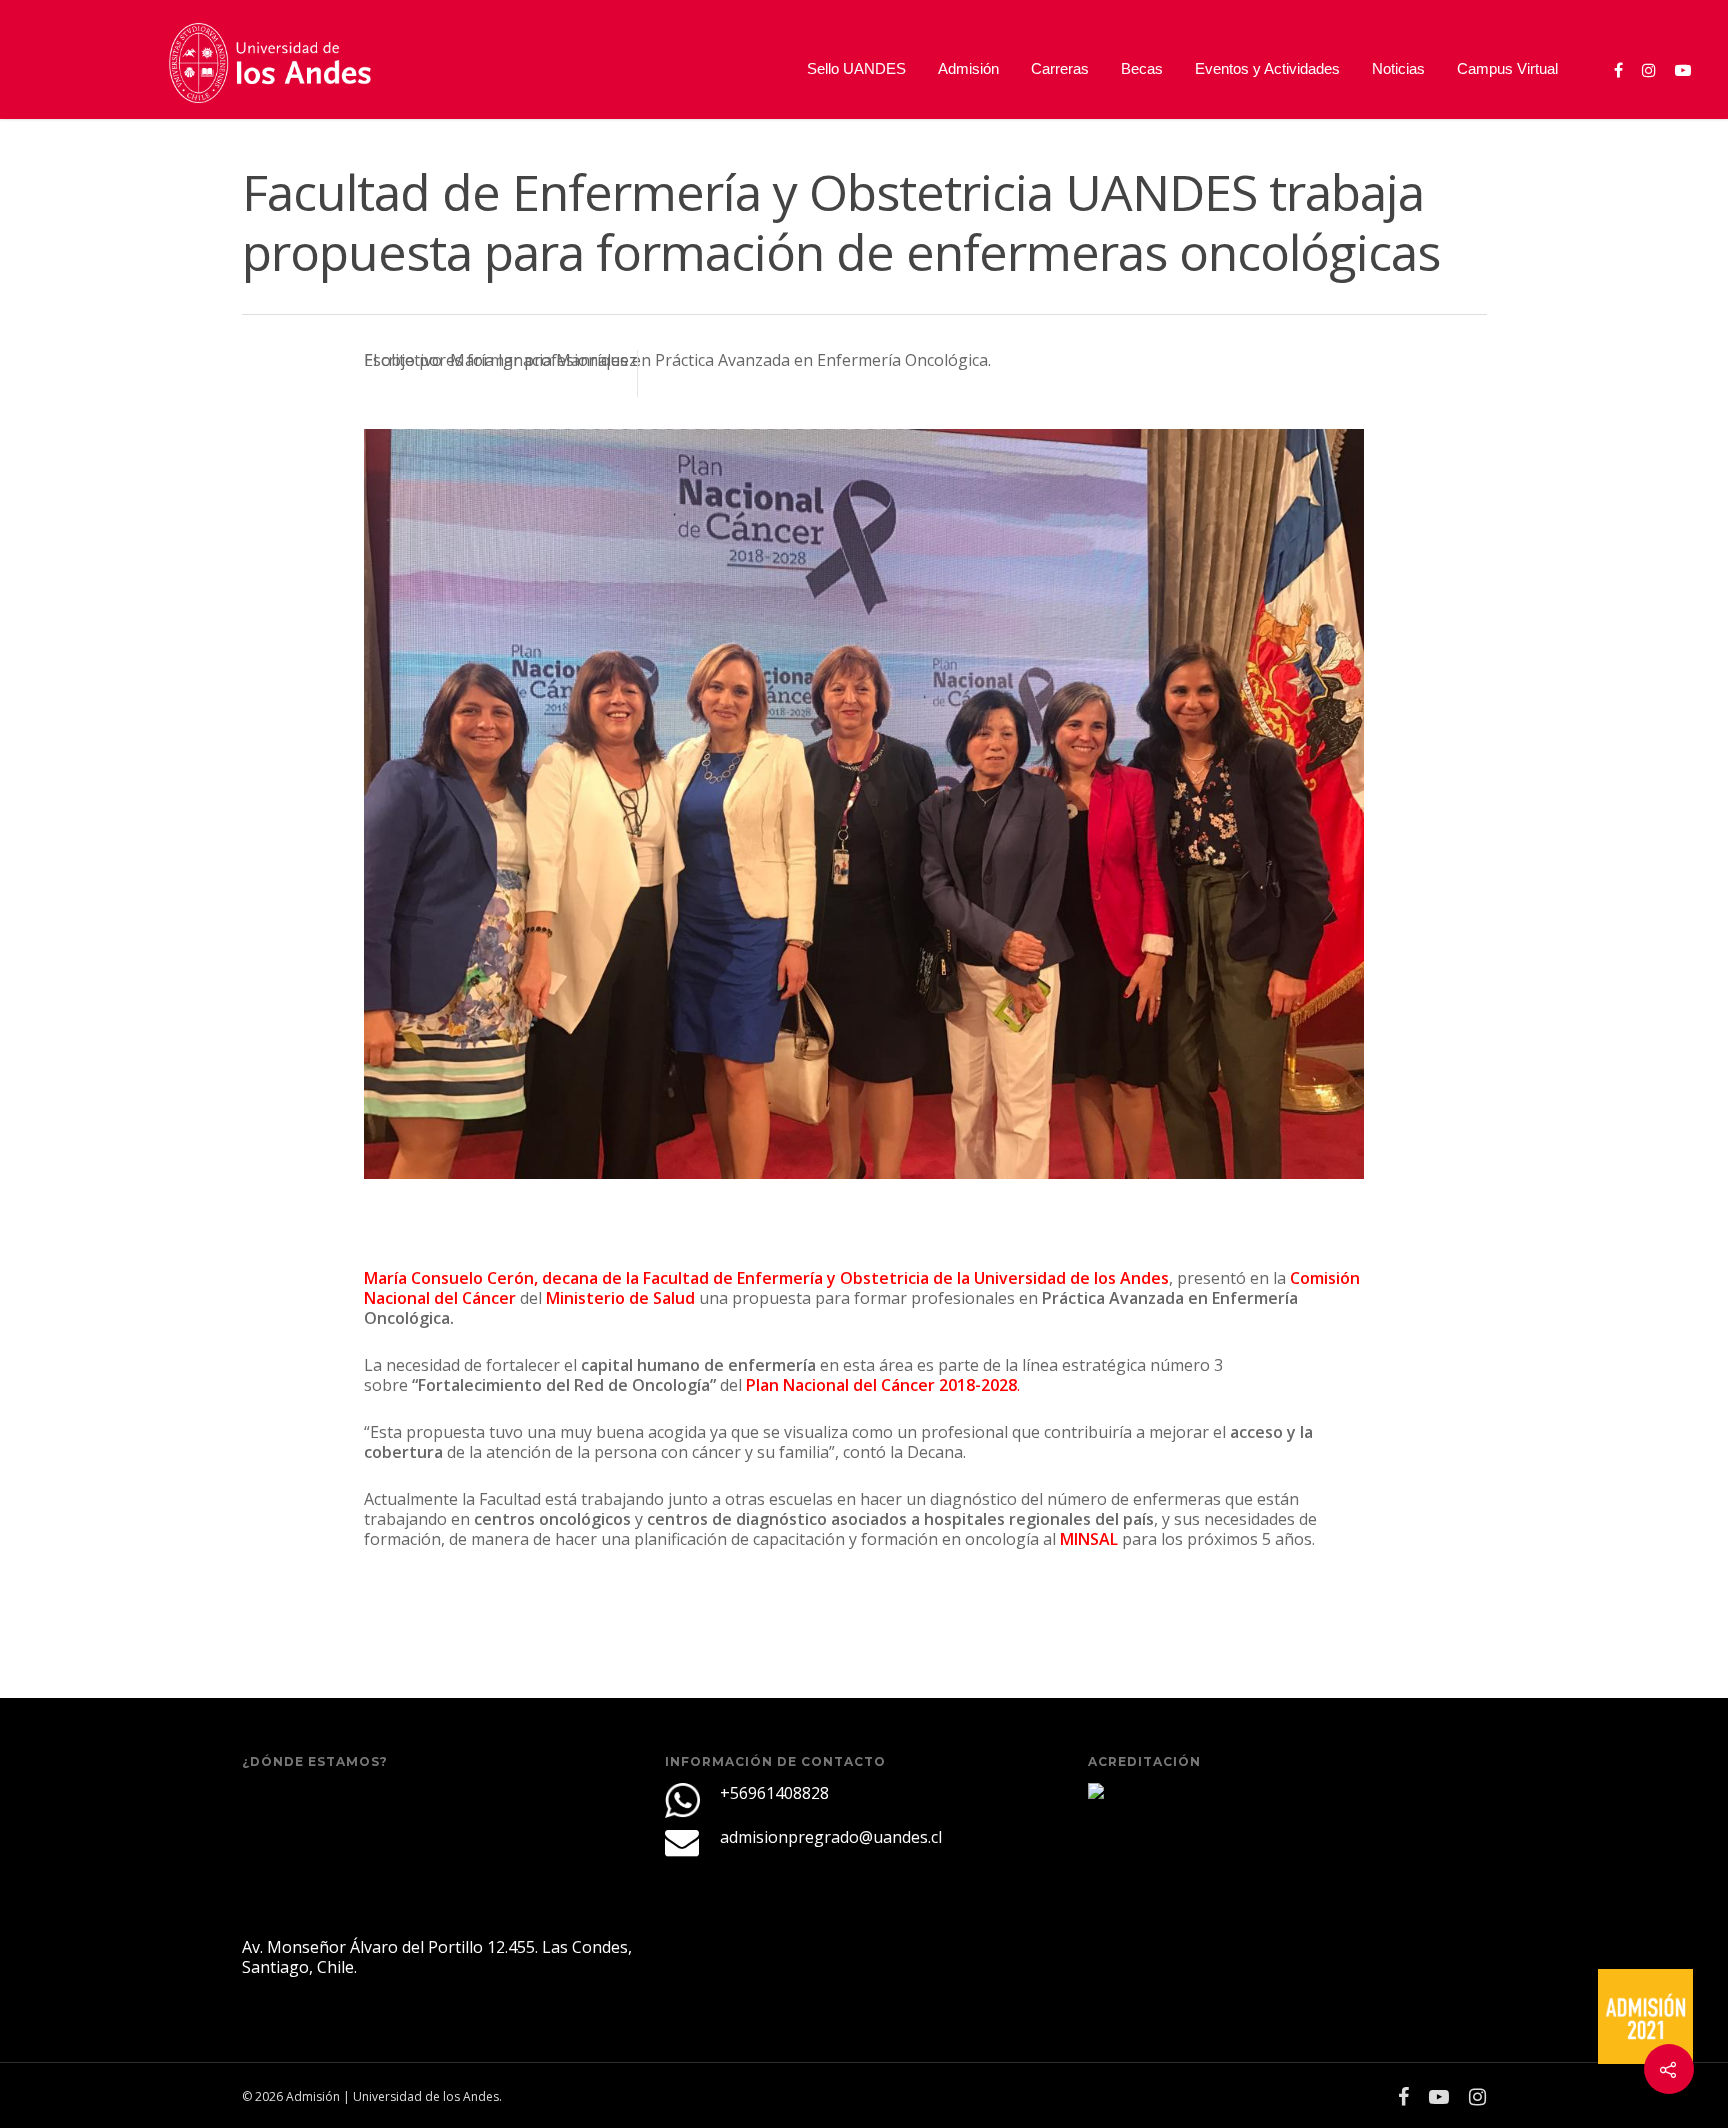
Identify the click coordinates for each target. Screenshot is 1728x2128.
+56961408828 (774, 1793)
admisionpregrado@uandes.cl (831, 1837)
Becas (1142, 68)
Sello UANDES (856, 68)
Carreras (1060, 68)
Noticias (1398, 68)
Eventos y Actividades (1267, 68)
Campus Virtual (1507, 68)
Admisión (968, 68)
